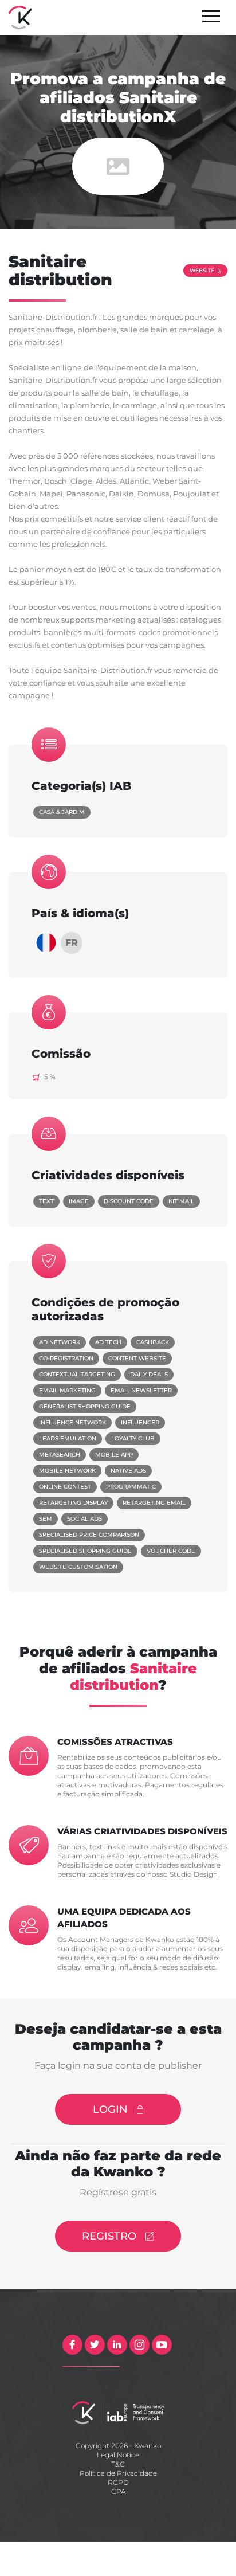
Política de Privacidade (118, 2473)
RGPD (118, 2482)
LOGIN (110, 2109)
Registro (109, 2236)
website (202, 270)
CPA (118, 2491)
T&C (118, 2464)
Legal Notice (118, 2455)
